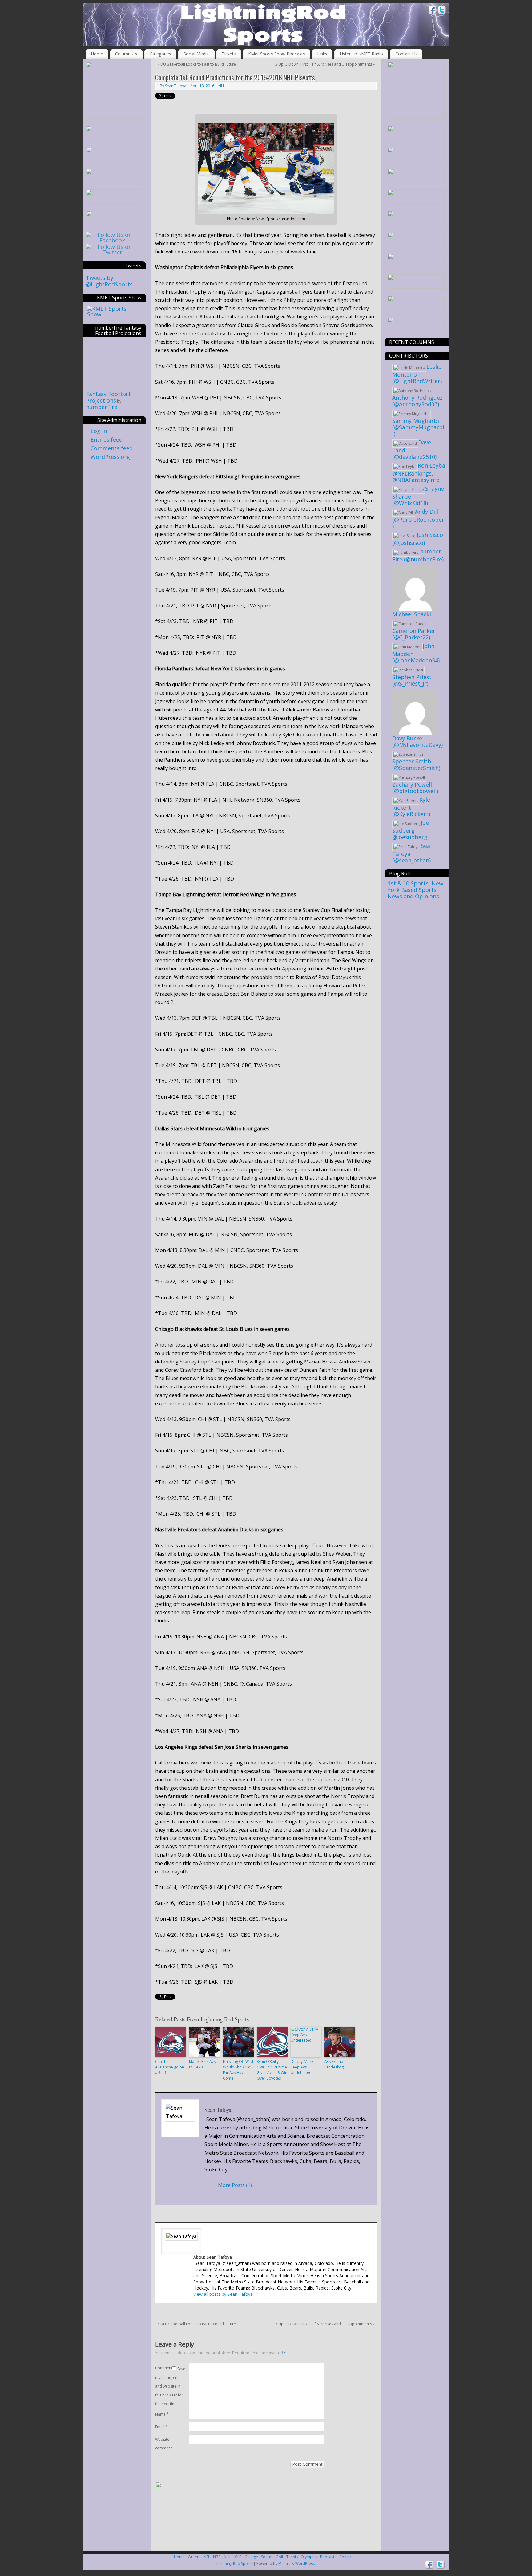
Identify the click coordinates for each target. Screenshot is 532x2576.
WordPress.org (110, 457)
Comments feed (112, 448)
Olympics (309, 2557)
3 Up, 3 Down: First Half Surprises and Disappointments (325, 64)
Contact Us (406, 54)
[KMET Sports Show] (114, 314)
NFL (207, 2557)
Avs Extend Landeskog (334, 2064)
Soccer (267, 2557)
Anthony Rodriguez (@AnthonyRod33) (417, 401)
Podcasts (328, 2557)
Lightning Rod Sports (234, 2564)
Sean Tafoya (176, 86)
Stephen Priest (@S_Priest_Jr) (412, 680)
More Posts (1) (235, 2185)
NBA (217, 2557)
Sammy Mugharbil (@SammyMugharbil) (418, 427)
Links (322, 54)
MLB (238, 2557)
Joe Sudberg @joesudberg (411, 830)
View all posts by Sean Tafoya (226, 2294)
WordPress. (305, 2564)
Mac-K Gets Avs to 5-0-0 (202, 2064)
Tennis (292, 2557)
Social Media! (197, 54)
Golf (280, 2557)
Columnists (126, 54)
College (251, 2557)
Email (161, 2427)
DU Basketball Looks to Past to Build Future (197, 64)
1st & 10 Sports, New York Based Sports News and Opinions (415, 890)
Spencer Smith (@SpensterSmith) (416, 765)
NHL (222, 86)
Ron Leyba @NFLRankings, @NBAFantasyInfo (419, 473)
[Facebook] (433, 11)
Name (162, 2414)
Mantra (284, 2564)
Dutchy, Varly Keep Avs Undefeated (302, 2067)
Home (97, 54)
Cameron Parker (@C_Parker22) (414, 634)
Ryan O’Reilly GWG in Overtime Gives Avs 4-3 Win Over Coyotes (272, 2070)
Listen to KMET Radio (361, 54)
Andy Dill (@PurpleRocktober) (418, 519)
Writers (194, 2557)
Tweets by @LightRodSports (109, 281)
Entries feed (107, 439)
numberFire (102, 407)
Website (162, 2439)
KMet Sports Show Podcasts (277, 54)
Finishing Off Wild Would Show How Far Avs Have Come (238, 2070)
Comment (164, 2368)
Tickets (229, 54)
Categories (160, 54)
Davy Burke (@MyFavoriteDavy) (417, 741)
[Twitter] (442, 11)
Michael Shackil (412, 614)
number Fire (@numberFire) (418, 555)
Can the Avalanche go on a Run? (170, 2067)
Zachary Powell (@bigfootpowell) (415, 788)
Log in (99, 431)
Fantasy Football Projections (108, 397)
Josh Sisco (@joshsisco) (418, 539)
